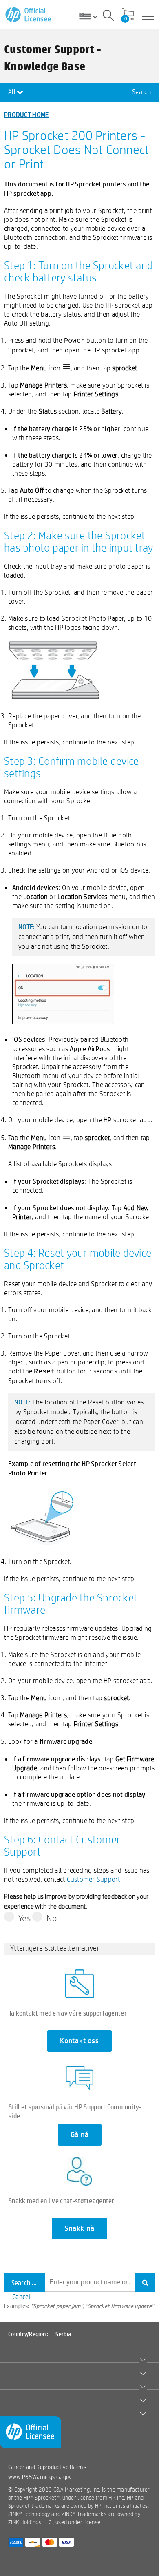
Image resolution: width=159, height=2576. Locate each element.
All (12, 92)
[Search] (108, 17)
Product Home (26, 114)
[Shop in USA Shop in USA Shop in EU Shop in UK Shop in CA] (91, 16)
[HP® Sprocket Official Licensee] (29, 15)
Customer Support (94, 1879)
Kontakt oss (79, 2041)
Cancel (21, 2296)
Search (141, 92)
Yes (25, 1918)
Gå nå (80, 2135)
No (52, 1918)
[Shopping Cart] (128, 15)
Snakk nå (79, 2228)
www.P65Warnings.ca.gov (40, 2477)
